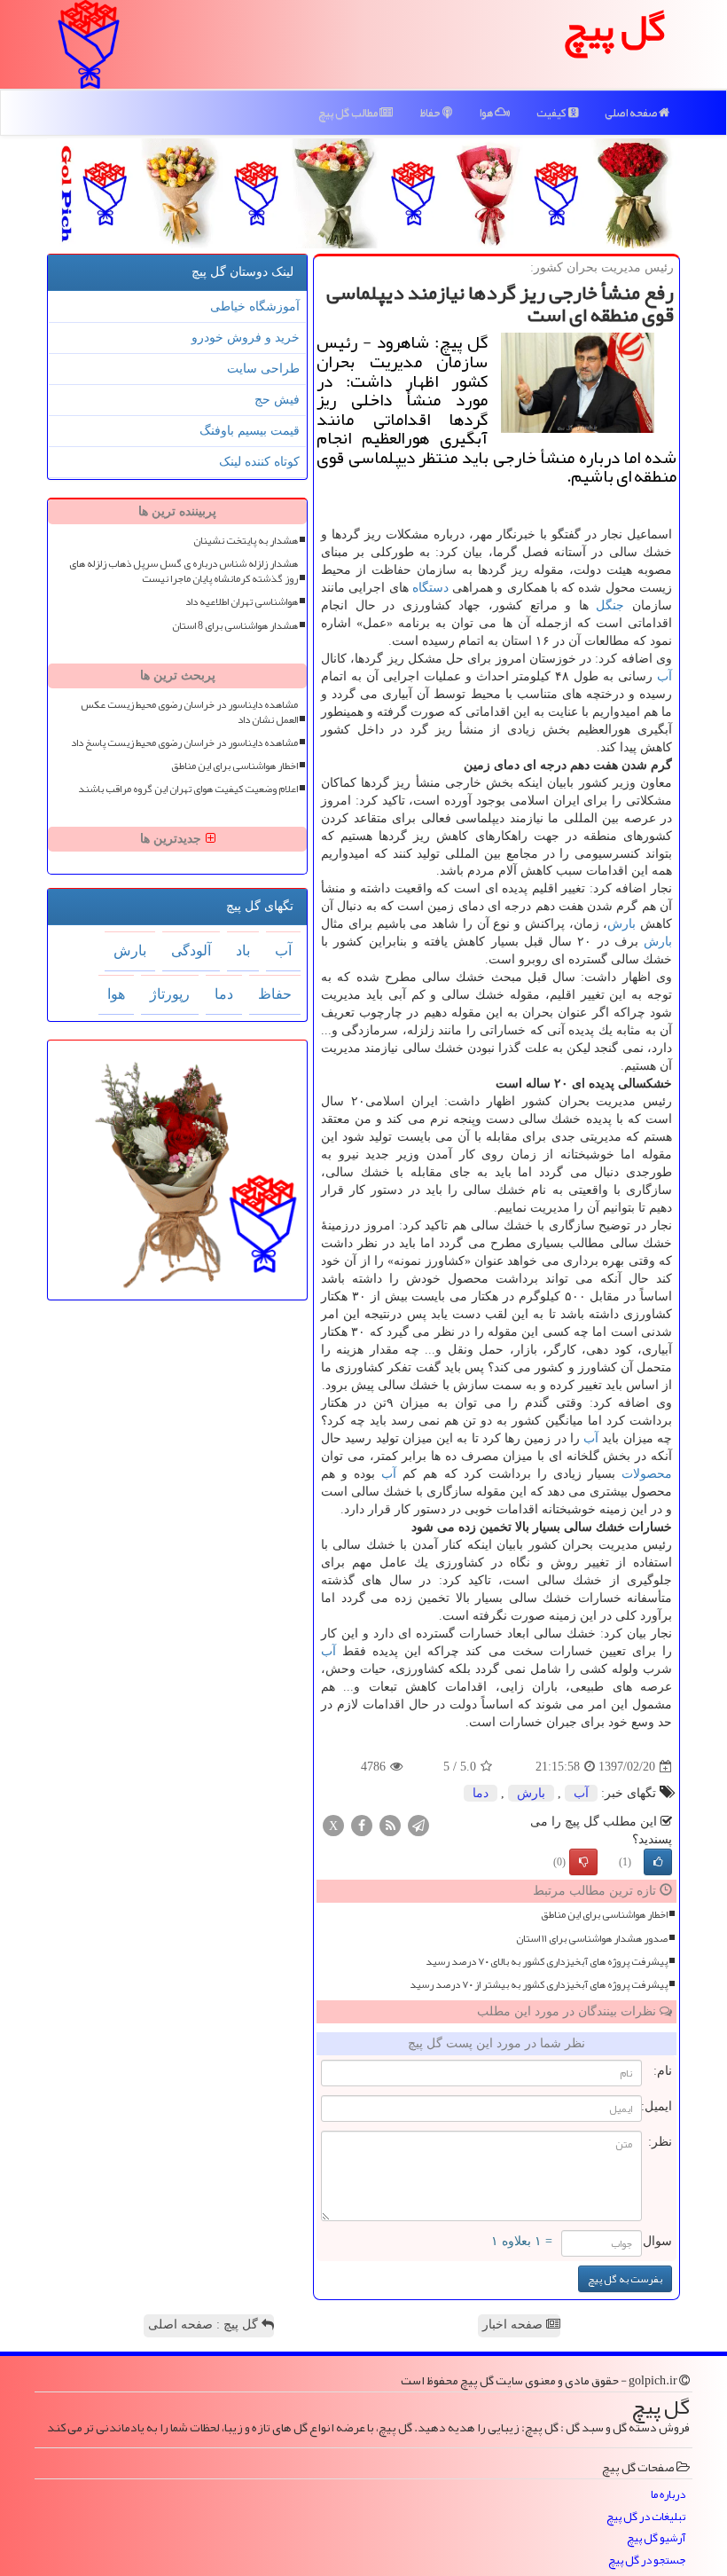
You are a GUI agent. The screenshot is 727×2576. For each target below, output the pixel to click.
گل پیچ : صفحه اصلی (205, 2325)
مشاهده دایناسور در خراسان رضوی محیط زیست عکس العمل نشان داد (189, 712)
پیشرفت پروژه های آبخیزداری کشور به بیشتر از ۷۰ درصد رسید (539, 1985)
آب (664, 676)
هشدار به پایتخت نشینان (246, 541)
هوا (487, 113)
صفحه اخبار (514, 2325)
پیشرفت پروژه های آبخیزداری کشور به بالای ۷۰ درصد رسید (547, 1962)
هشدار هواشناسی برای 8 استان (235, 626)
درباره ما (668, 2495)
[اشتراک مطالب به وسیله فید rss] (390, 1825)
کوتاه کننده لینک (259, 462)
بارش (621, 924)
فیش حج (277, 400)
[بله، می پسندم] (658, 1862)
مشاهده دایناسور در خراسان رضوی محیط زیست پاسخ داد (184, 743)
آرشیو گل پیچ (656, 2538)
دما (481, 1793)
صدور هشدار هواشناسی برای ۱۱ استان (592, 1939)
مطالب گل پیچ (349, 113)
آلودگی (191, 950)
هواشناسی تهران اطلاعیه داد (242, 602)
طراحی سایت (263, 369)
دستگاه (430, 588)
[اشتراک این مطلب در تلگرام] (418, 1825)
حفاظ (431, 113)
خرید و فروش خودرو (246, 338)
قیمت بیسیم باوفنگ (250, 431)
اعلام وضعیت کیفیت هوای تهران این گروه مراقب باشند (188, 789)
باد (243, 950)
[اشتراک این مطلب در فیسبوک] (362, 1825)
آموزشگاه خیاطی (255, 306)
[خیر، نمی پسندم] (583, 1862)
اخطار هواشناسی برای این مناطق (604, 1915)
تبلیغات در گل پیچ (646, 2517)
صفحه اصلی (632, 113)
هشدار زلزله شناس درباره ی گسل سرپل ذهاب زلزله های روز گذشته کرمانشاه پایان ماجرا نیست (184, 571)
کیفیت (552, 113)
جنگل (610, 605)
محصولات (647, 1474)
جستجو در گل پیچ (647, 2560)
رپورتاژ (170, 994)
